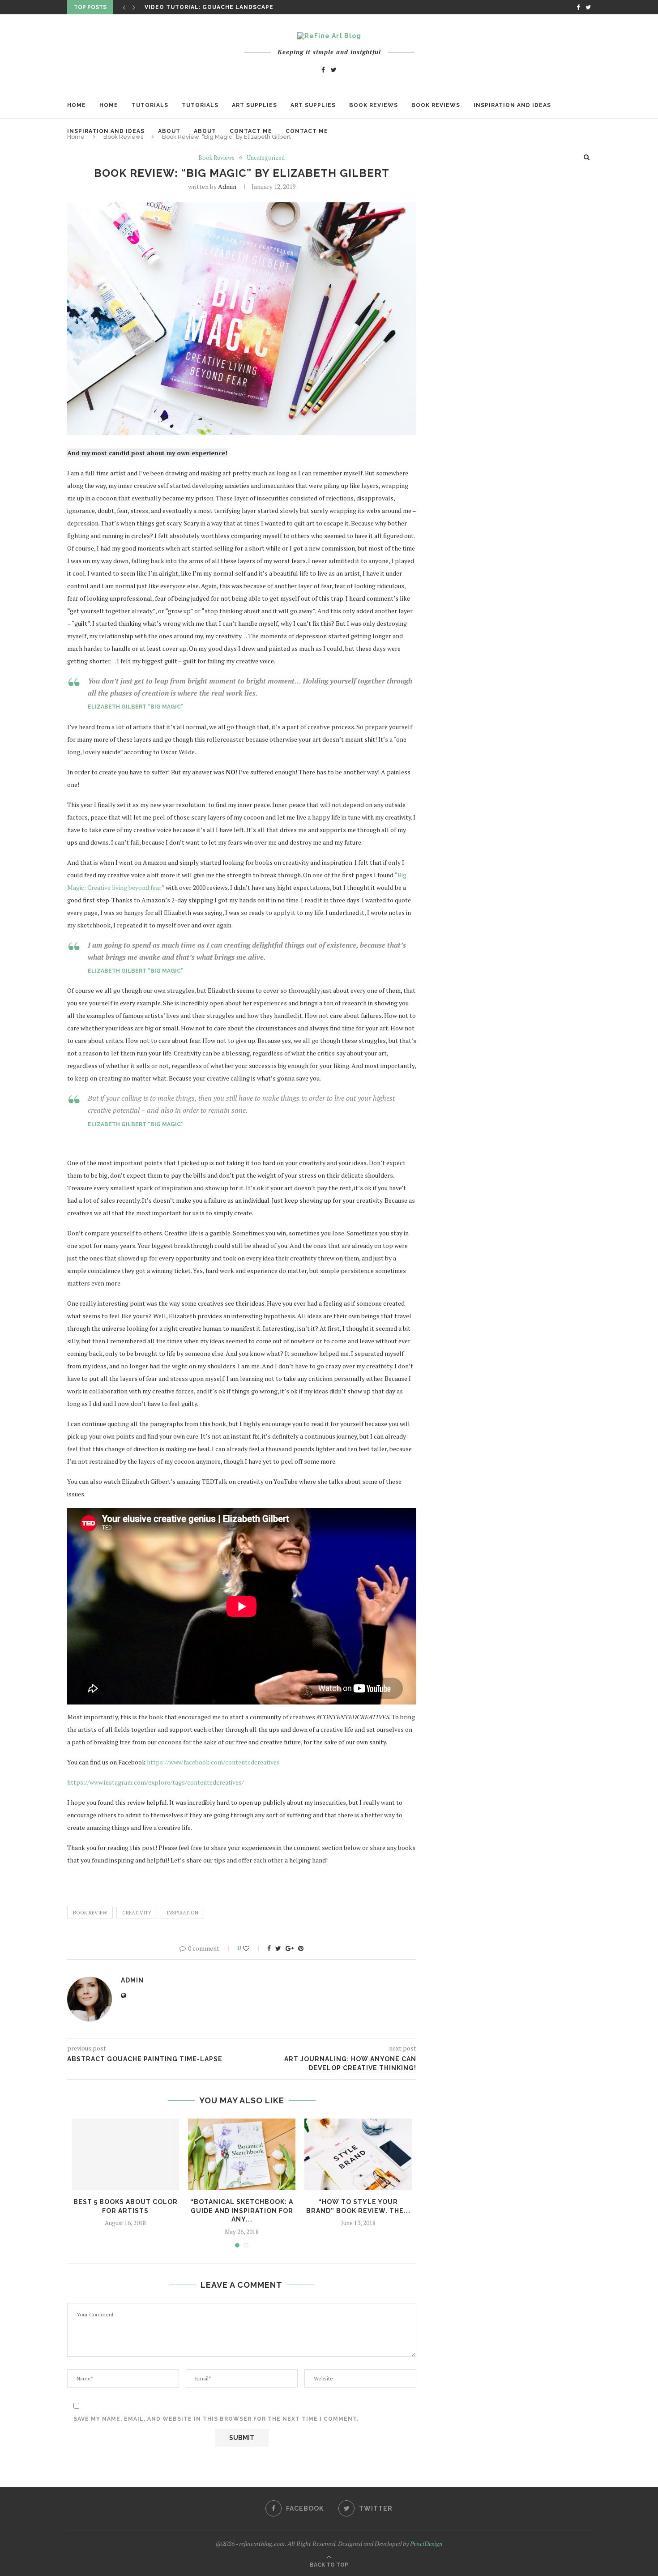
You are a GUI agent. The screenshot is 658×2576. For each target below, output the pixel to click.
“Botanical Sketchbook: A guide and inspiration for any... (242, 2211)
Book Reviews (374, 105)
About (169, 131)
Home (77, 105)
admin (227, 186)
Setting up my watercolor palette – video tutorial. (240, 8)
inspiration (182, 1913)
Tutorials (150, 105)
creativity (137, 1913)
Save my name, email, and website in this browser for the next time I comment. (216, 2419)
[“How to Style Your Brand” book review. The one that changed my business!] (358, 2154)
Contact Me (251, 131)
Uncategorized (266, 158)
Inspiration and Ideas (512, 105)
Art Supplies (254, 105)
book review (90, 1913)
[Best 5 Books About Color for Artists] (125, 2154)
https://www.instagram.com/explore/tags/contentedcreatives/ (156, 1782)
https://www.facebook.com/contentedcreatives (213, 1762)
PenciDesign (426, 2544)
